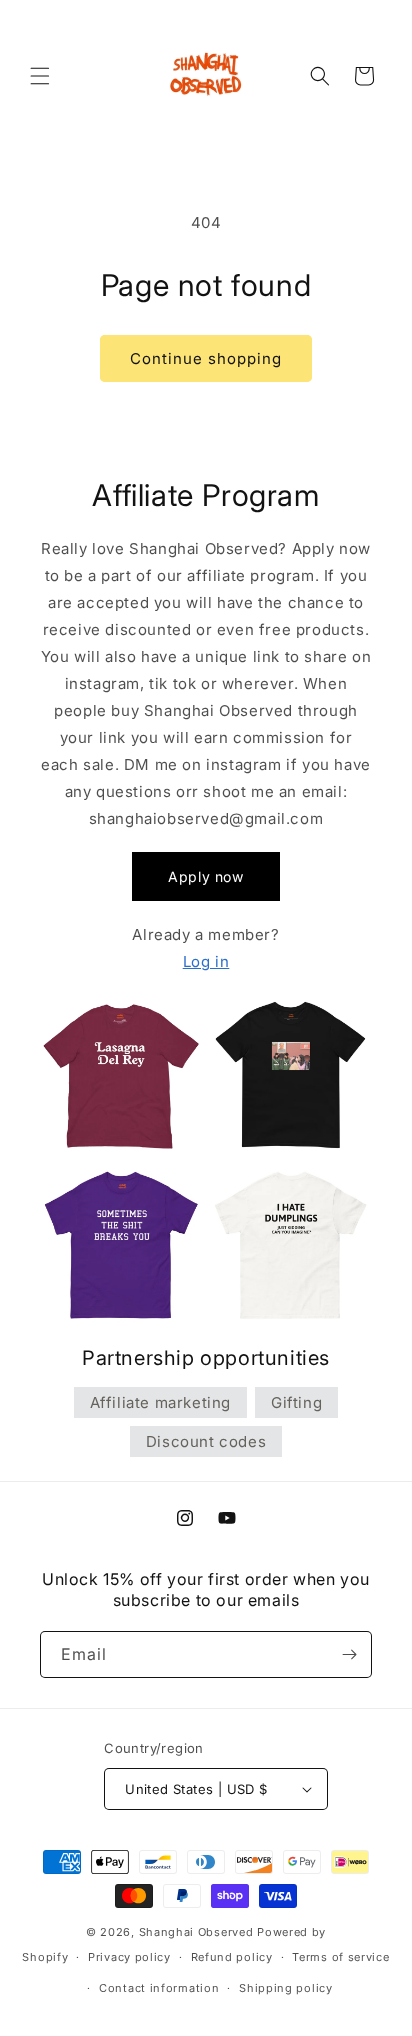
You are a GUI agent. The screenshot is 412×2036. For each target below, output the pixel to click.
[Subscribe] (349, 1654)
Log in (206, 961)
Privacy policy (129, 1957)
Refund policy (232, 1957)
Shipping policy (286, 1988)
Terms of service (340, 1957)
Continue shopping (206, 358)
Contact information (159, 1988)
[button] (40, 76)
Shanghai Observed (196, 1932)
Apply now (205, 876)
